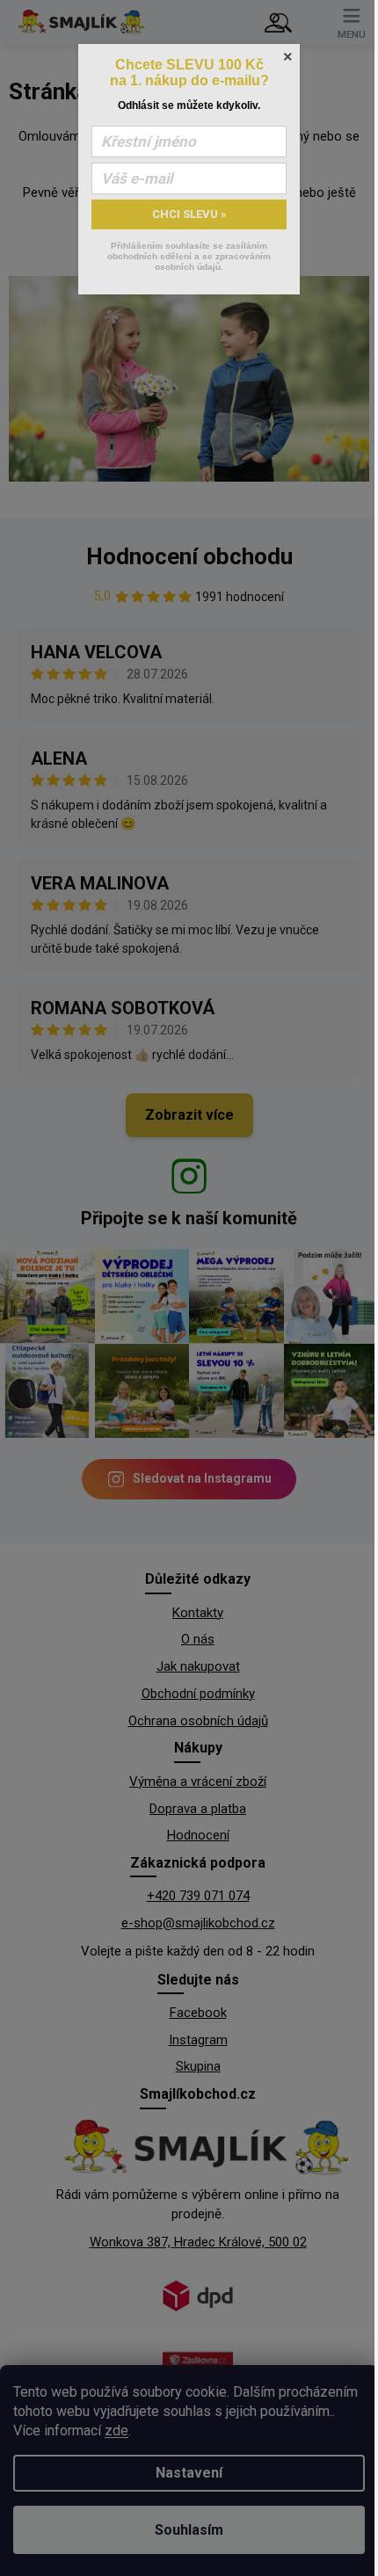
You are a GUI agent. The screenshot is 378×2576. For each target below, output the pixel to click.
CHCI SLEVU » (189, 214)
